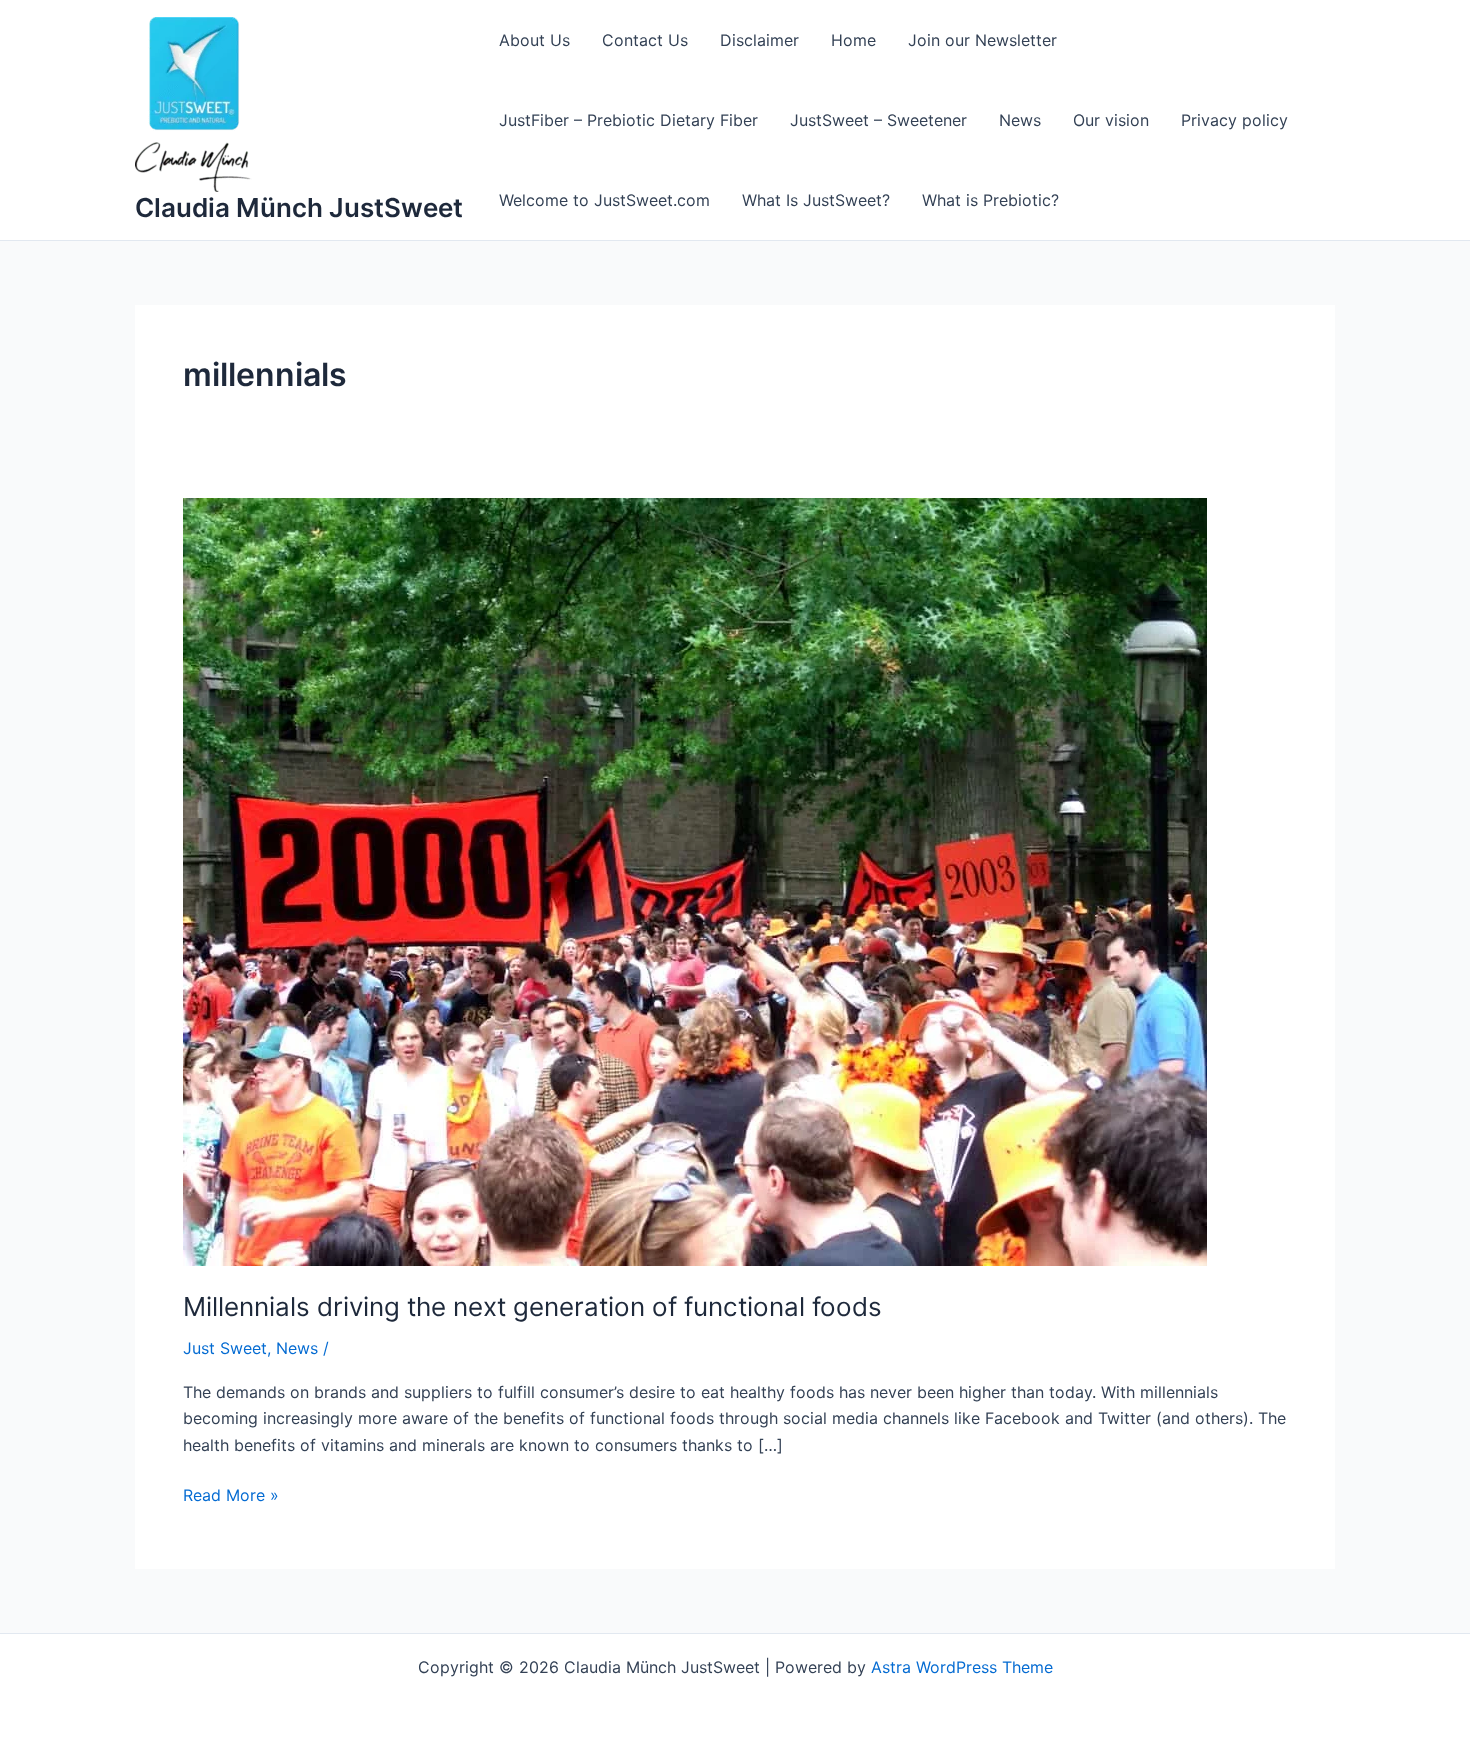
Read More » (231, 1493)
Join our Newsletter (982, 40)
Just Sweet (225, 1348)
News (1020, 120)
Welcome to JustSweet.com (604, 200)
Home (853, 40)
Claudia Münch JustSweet (299, 207)
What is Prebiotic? (990, 200)
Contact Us (645, 40)
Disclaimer (759, 40)
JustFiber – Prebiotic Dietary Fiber (628, 120)
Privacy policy (1234, 120)
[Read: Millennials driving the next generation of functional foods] (695, 880)
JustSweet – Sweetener (878, 120)
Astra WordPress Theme (962, 1667)
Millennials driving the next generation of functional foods (532, 1306)
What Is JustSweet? (816, 200)
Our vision (1111, 120)
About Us (534, 40)
